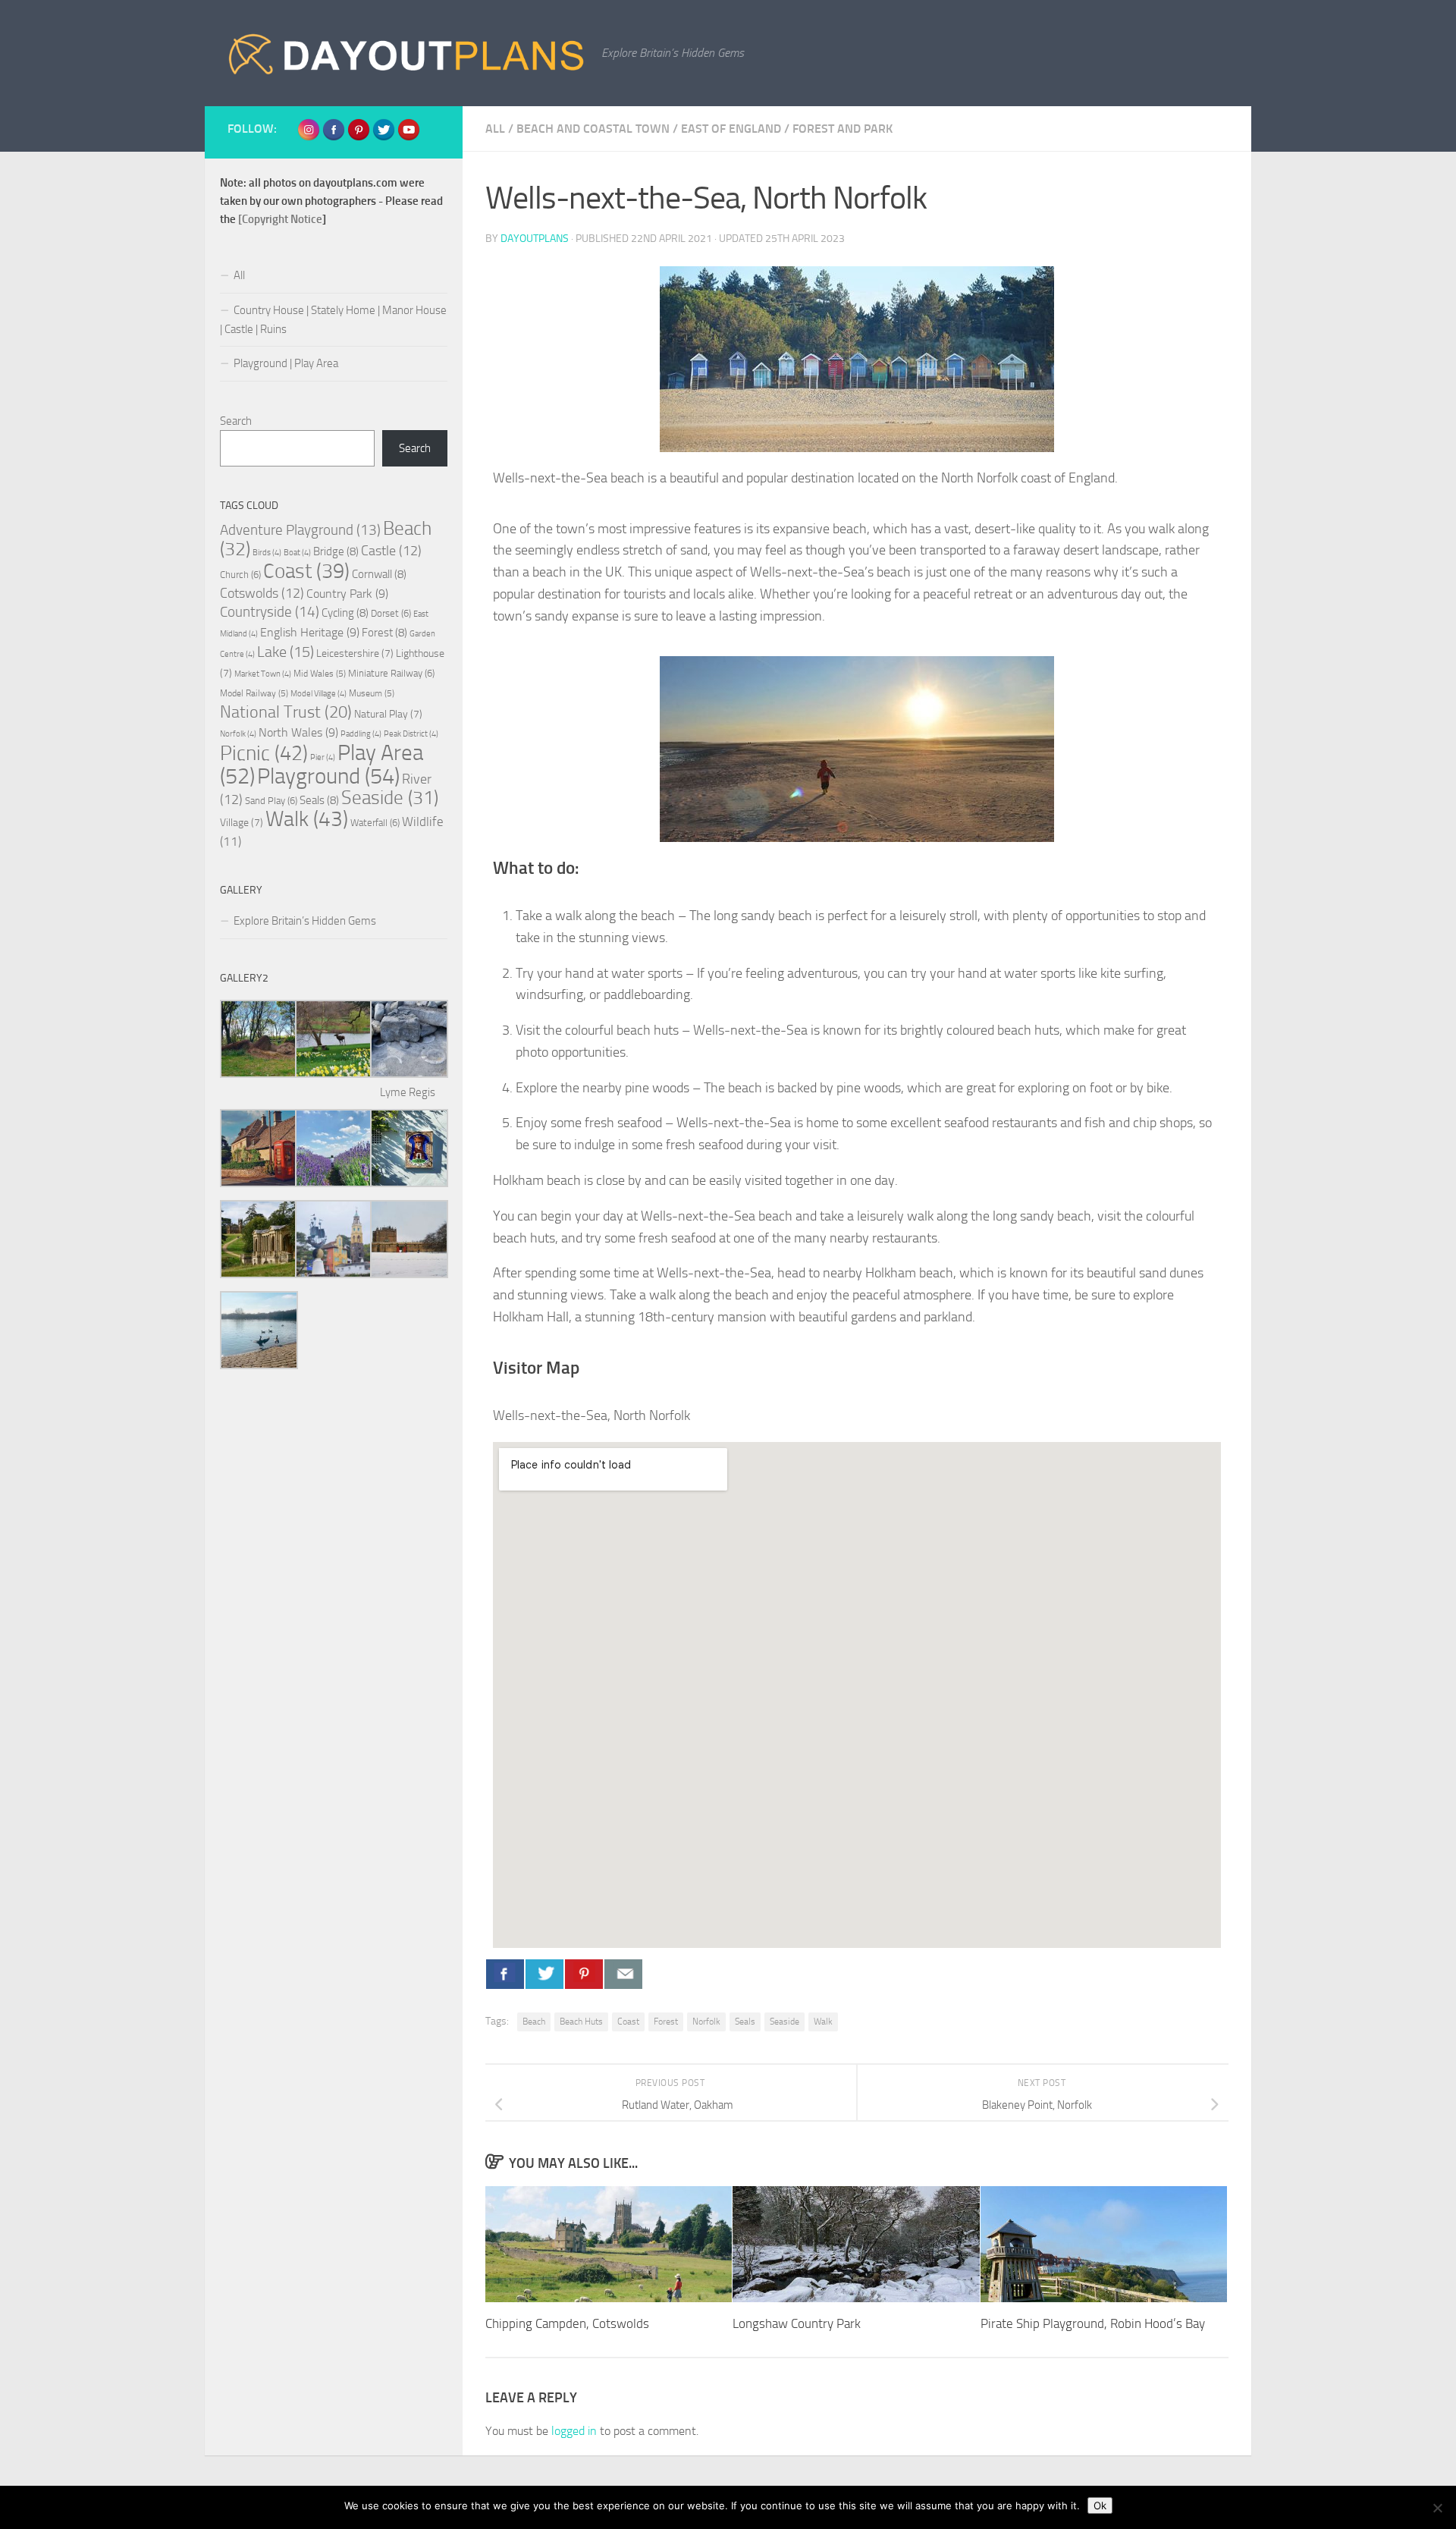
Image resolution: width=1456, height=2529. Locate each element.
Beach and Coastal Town (593, 129)
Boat (297, 553)
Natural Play (388, 714)
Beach (534, 2022)
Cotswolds (262, 593)
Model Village (318, 694)
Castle (391, 551)
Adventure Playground (300, 530)
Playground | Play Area (286, 363)
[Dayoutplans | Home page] (407, 53)
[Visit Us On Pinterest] (358, 138)
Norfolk (706, 2022)
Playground (328, 776)
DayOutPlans (535, 239)
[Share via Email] (623, 1974)
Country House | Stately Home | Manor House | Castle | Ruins (333, 320)
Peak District (411, 734)
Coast (628, 2022)
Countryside (270, 612)
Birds (267, 553)
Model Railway (254, 693)
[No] (1437, 2508)
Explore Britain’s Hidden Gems (305, 921)
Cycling (345, 613)
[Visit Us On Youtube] (408, 138)
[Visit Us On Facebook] (333, 138)
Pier (323, 757)
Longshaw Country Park (797, 2324)
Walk (823, 2022)
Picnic (264, 753)
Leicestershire (355, 653)
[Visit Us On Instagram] (308, 138)
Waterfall (375, 823)
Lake (286, 652)
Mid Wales (320, 674)
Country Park (347, 594)
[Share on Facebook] (505, 1974)
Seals (745, 2022)
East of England (731, 129)
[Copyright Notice (280, 219)
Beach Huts (581, 2022)
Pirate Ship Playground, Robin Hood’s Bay (1093, 2324)
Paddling (361, 734)
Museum (372, 693)
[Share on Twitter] (544, 1974)
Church (240, 575)
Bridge (336, 551)
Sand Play (271, 801)
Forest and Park (843, 129)
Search (236, 421)
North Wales (298, 732)
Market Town (263, 674)
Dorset (391, 613)
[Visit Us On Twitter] (383, 138)
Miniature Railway (391, 673)
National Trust (286, 712)
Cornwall (379, 574)
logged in (574, 2431)
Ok (1100, 2505)
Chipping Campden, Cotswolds (567, 2324)
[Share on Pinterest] (584, 1974)
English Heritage (310, 632)
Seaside (784, 2022)
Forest (666, 2022)
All (495, 129)
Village (242, 823)
